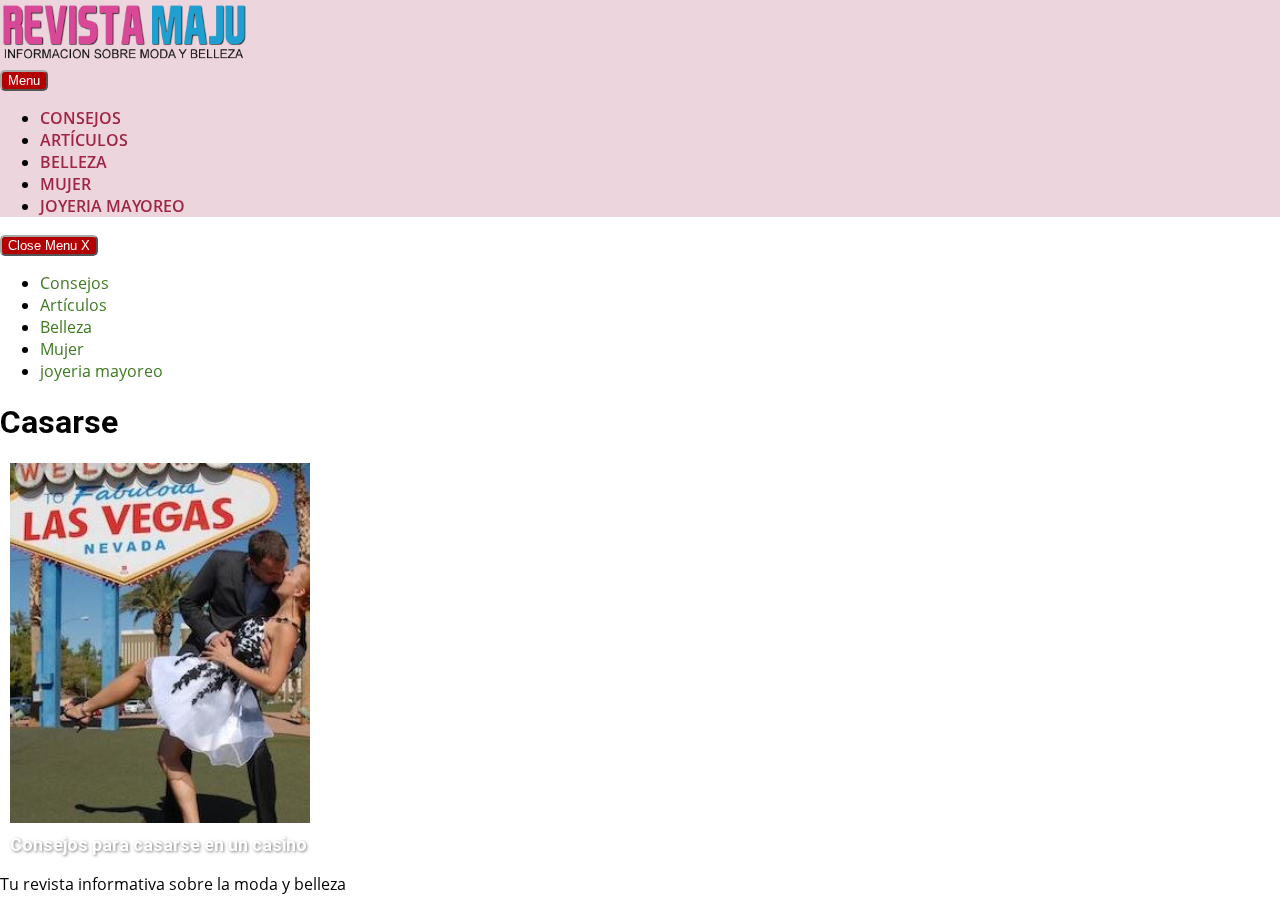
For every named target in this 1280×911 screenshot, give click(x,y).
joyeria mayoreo (112, 206)
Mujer (65, 184)
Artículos (84, 140)
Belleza (73, 162)
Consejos (80, 118)
